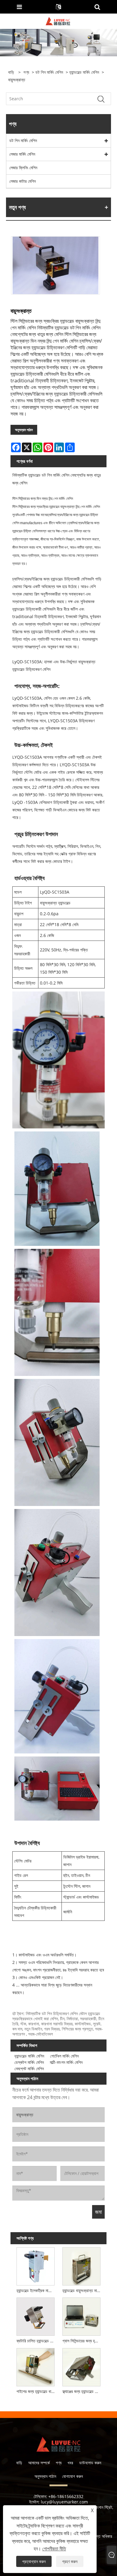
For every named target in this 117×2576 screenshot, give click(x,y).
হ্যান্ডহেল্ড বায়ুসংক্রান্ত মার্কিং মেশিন (82, 2290)
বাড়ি (19, 2463)
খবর (70, 2463)
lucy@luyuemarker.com (64, 2502)
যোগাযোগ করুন (72, 2476)
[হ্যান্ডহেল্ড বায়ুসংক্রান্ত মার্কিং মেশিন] (81, 2265)
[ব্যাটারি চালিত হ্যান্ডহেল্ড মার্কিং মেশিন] (36, 2316)
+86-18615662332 (66, 2496)
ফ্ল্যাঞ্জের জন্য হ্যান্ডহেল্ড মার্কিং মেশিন (82, 2391)
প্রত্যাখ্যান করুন (34, 2561)
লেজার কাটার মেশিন (22, 181)
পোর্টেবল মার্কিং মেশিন (64, 2056)
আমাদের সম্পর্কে (39, 2463)
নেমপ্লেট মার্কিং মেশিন (29, 2069)
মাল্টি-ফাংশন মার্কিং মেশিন (66, 2062)
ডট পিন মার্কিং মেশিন (49, 72)
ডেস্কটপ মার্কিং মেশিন (29, 2062)
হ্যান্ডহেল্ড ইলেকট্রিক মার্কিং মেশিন (37, 2290)
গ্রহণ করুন (70, 2561)
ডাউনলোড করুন (90, 2463)
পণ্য (26, 72)
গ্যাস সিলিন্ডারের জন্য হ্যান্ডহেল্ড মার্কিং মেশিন (82, 2341)
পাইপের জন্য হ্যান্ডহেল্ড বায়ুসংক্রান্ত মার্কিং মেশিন (37, 2391)
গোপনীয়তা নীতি (54, 2549)
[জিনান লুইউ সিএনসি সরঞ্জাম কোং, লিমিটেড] (58, 21)
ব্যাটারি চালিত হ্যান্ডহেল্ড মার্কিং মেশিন (37, 2341)
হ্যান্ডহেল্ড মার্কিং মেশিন (84, 72)
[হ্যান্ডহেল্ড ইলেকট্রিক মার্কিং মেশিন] (36, 2265)
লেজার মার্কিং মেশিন (22, 154)
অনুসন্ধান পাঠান (24, 430)
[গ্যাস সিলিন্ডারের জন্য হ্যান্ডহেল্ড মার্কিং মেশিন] (81, 2316)
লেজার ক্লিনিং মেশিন (23, 168)
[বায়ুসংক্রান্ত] (55, 265)
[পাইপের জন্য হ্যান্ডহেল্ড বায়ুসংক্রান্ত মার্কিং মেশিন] (36, 2366)
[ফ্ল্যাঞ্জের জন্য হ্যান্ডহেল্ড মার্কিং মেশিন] (81, 2366)
